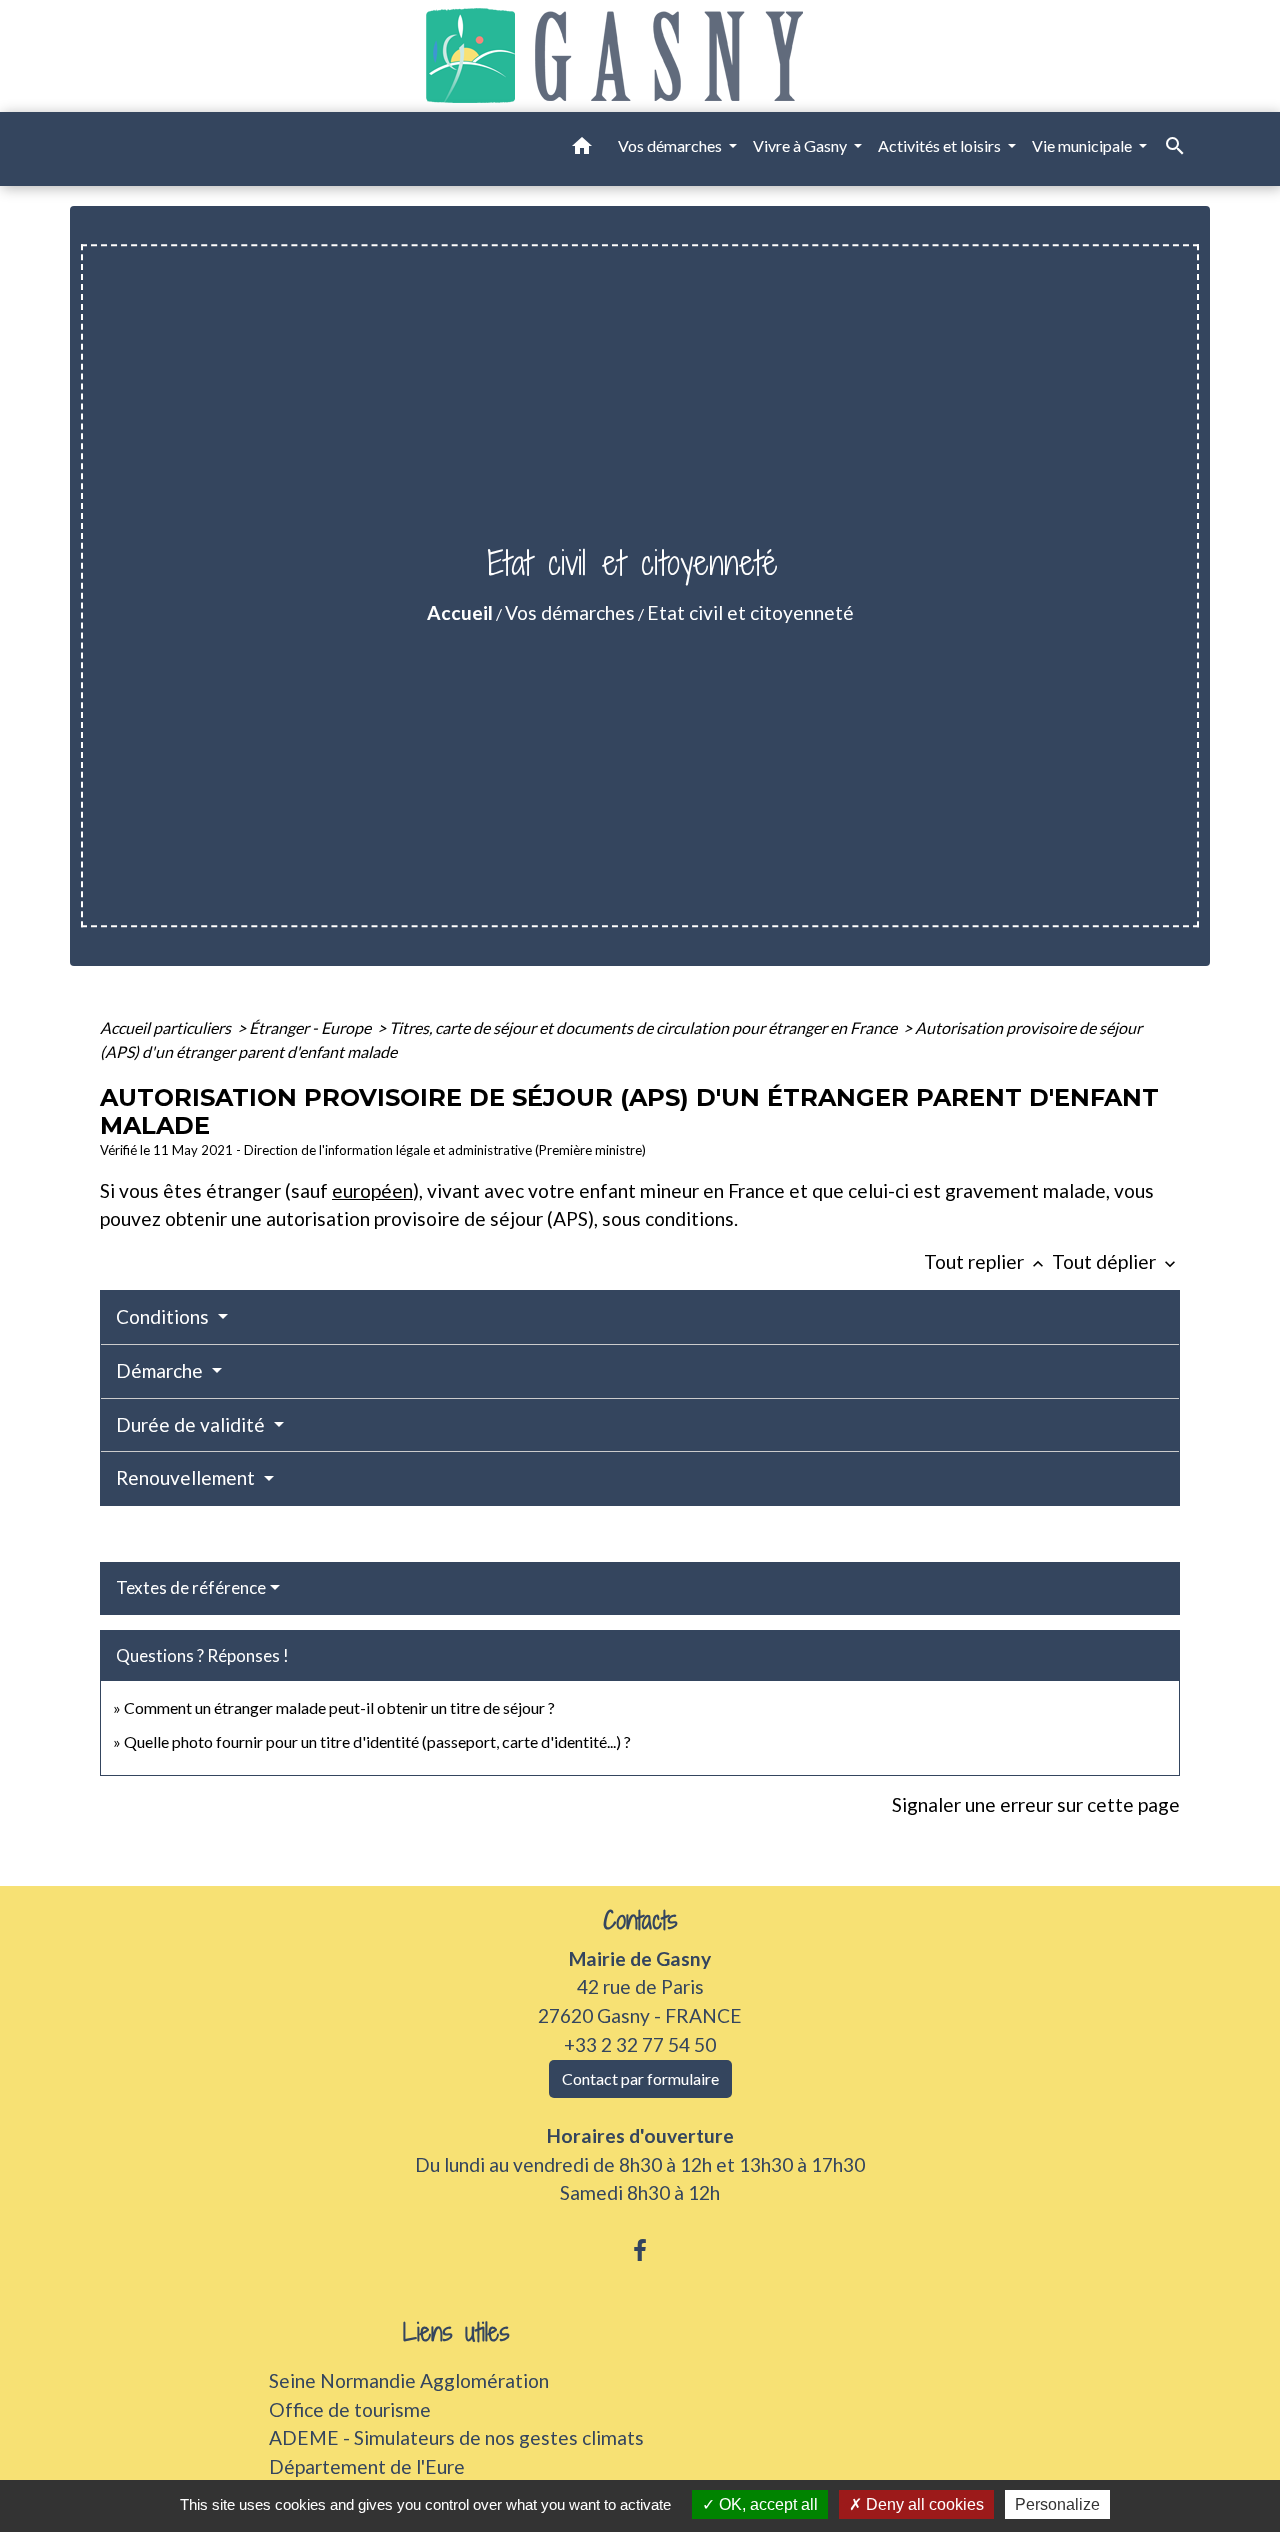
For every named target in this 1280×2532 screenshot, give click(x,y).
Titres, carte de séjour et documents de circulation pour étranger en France (644, 1027)
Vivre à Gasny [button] (801, 145)
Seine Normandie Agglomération (409, 2380)
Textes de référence (191, 1587)
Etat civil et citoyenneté (750, 612)
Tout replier (986, 1261)
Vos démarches (570, 612)
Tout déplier (1116, 1261)
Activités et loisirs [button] (941, 145)
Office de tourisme (350, 2409)
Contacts (640, 1920)
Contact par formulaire (640, 2078)
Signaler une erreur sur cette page (1036, 1804)
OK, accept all (766, 2504)
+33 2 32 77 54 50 (640, 2044)
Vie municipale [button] (1083, 145)
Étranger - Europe (311, 1027)
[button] (582, 149)
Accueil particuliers (167, 1027)
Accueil (460, 612)
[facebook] (640, 2250)
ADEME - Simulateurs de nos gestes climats (456, 2437)
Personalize (1057, 2504)
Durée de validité (192, 1424)
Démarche (161, 1370)
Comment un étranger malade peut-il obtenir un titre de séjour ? (339, 1707)
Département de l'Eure (367, 2466)
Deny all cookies (923, 2504)
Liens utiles (456, 2332)
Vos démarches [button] (671, 145)
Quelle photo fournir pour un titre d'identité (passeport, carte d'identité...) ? (377, 1741)
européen (372, 1190)
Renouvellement (187, 1477)
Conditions (164, 1316)
